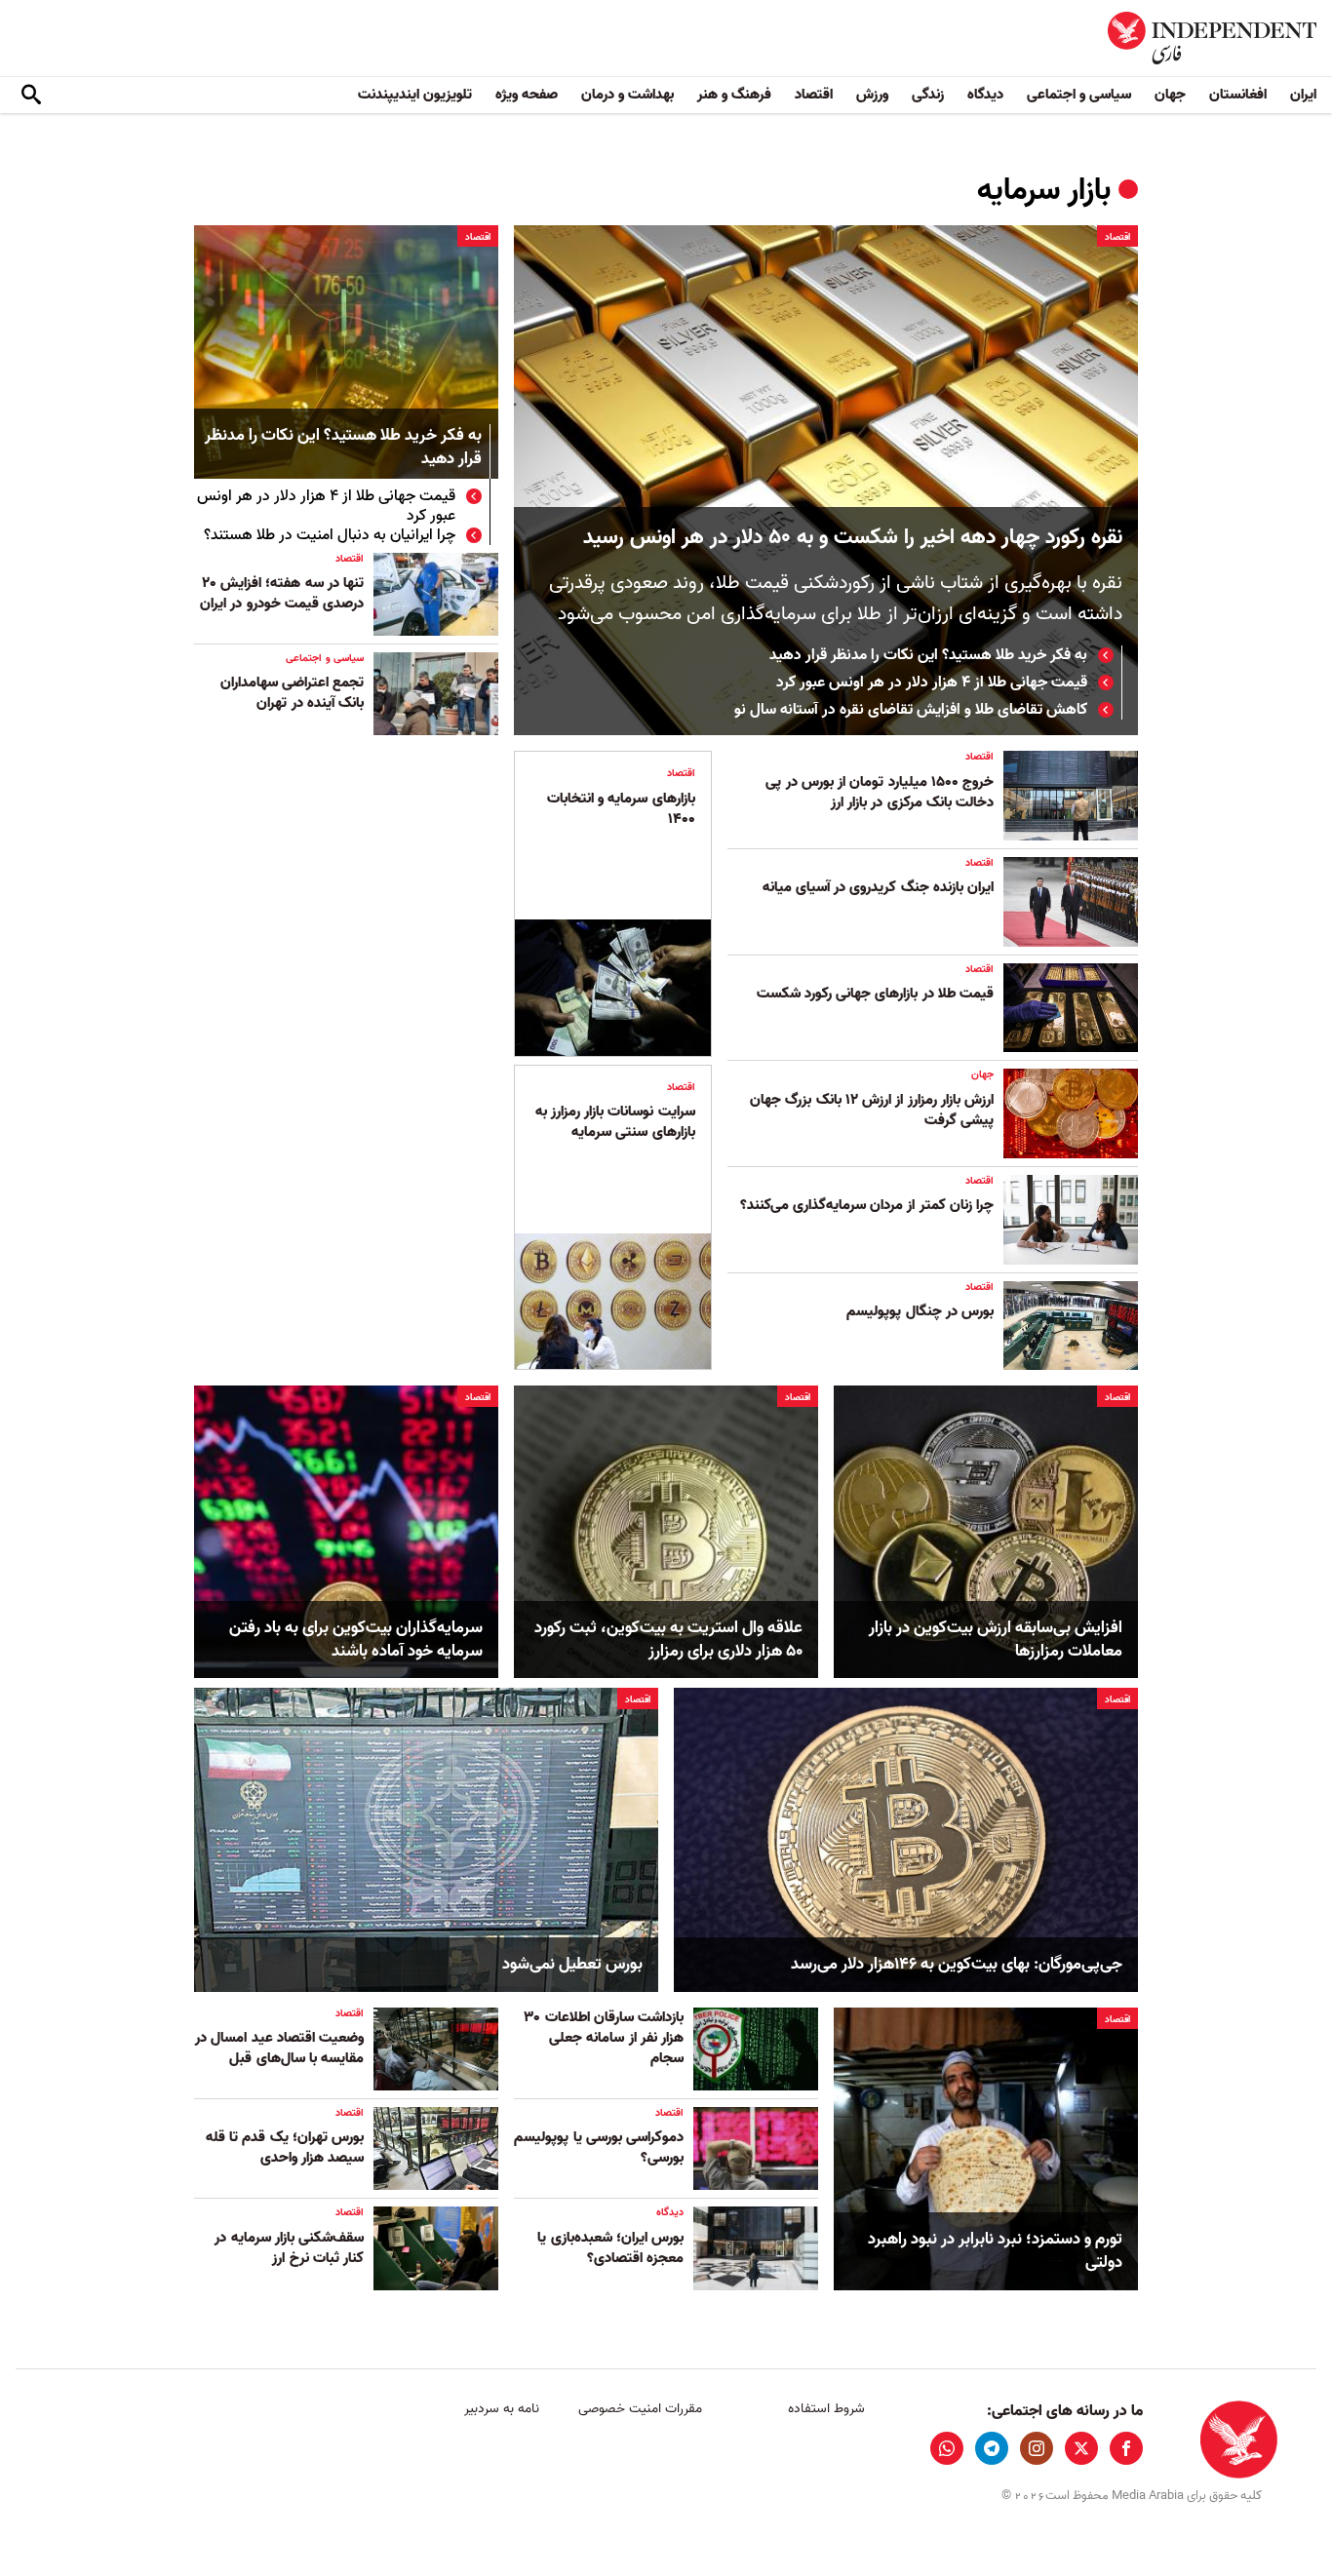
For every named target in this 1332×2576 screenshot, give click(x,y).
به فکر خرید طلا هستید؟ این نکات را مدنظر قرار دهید (928, 655)
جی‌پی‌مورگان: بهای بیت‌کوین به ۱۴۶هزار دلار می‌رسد (957, 1965)
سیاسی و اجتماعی (1079, 95)
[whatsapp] (947, 2448)
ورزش (872, 95)
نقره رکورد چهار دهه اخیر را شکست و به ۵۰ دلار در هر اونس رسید (853, 538)
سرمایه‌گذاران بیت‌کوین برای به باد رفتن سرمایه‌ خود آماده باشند (356, 1640)
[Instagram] (1037, 2448)
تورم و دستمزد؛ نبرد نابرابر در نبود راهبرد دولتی (995, 2251)
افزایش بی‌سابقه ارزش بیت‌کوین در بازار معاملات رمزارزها (996, 1640)
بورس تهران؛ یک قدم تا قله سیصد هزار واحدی (285, 2147)
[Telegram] (992, 2448)
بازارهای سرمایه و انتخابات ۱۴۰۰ (621, 809)
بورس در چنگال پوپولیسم (920, 1311)
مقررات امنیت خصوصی (640, 2409)
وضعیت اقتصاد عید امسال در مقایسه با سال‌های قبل (279, 2048)
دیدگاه (985, 95)
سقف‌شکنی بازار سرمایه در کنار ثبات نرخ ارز (289, 2248)
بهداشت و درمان (627, 95)
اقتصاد (814, 95)
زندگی (928, 95)
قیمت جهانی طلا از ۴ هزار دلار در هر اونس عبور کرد (932, 683)
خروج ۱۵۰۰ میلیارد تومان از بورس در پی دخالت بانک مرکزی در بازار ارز (880, 792)
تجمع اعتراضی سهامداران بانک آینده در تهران (292, 693)
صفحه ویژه (527, 95)
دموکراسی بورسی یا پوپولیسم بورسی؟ (599, 2147)
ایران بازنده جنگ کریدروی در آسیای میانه (878, 887)
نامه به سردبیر (502, 2409)
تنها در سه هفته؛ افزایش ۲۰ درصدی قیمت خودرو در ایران (282, 593)
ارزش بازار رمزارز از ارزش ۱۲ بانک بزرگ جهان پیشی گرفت (872, 1110)
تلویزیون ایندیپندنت (415, 95)
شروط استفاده (826, 2409)
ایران (1303, 95)
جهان (1170, 95)
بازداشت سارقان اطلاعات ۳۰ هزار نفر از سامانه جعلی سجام (604, 2038)
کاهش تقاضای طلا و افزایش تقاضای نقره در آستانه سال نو (911, 710)
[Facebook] (1126, 2448)
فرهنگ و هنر (734, 95)
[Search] (31, 96)
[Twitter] (1081, 2448)
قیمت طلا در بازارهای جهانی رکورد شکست (873, 994)
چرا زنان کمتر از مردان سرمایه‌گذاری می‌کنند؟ (867, 1205)
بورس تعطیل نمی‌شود (572, 1965)
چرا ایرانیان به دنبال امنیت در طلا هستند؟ (330, 535)
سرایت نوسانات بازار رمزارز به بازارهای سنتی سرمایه (615, 1122)
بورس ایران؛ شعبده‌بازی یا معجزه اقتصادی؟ (610, 2248)
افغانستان (1238, 95)
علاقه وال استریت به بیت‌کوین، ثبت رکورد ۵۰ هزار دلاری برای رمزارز (668, 1640)
